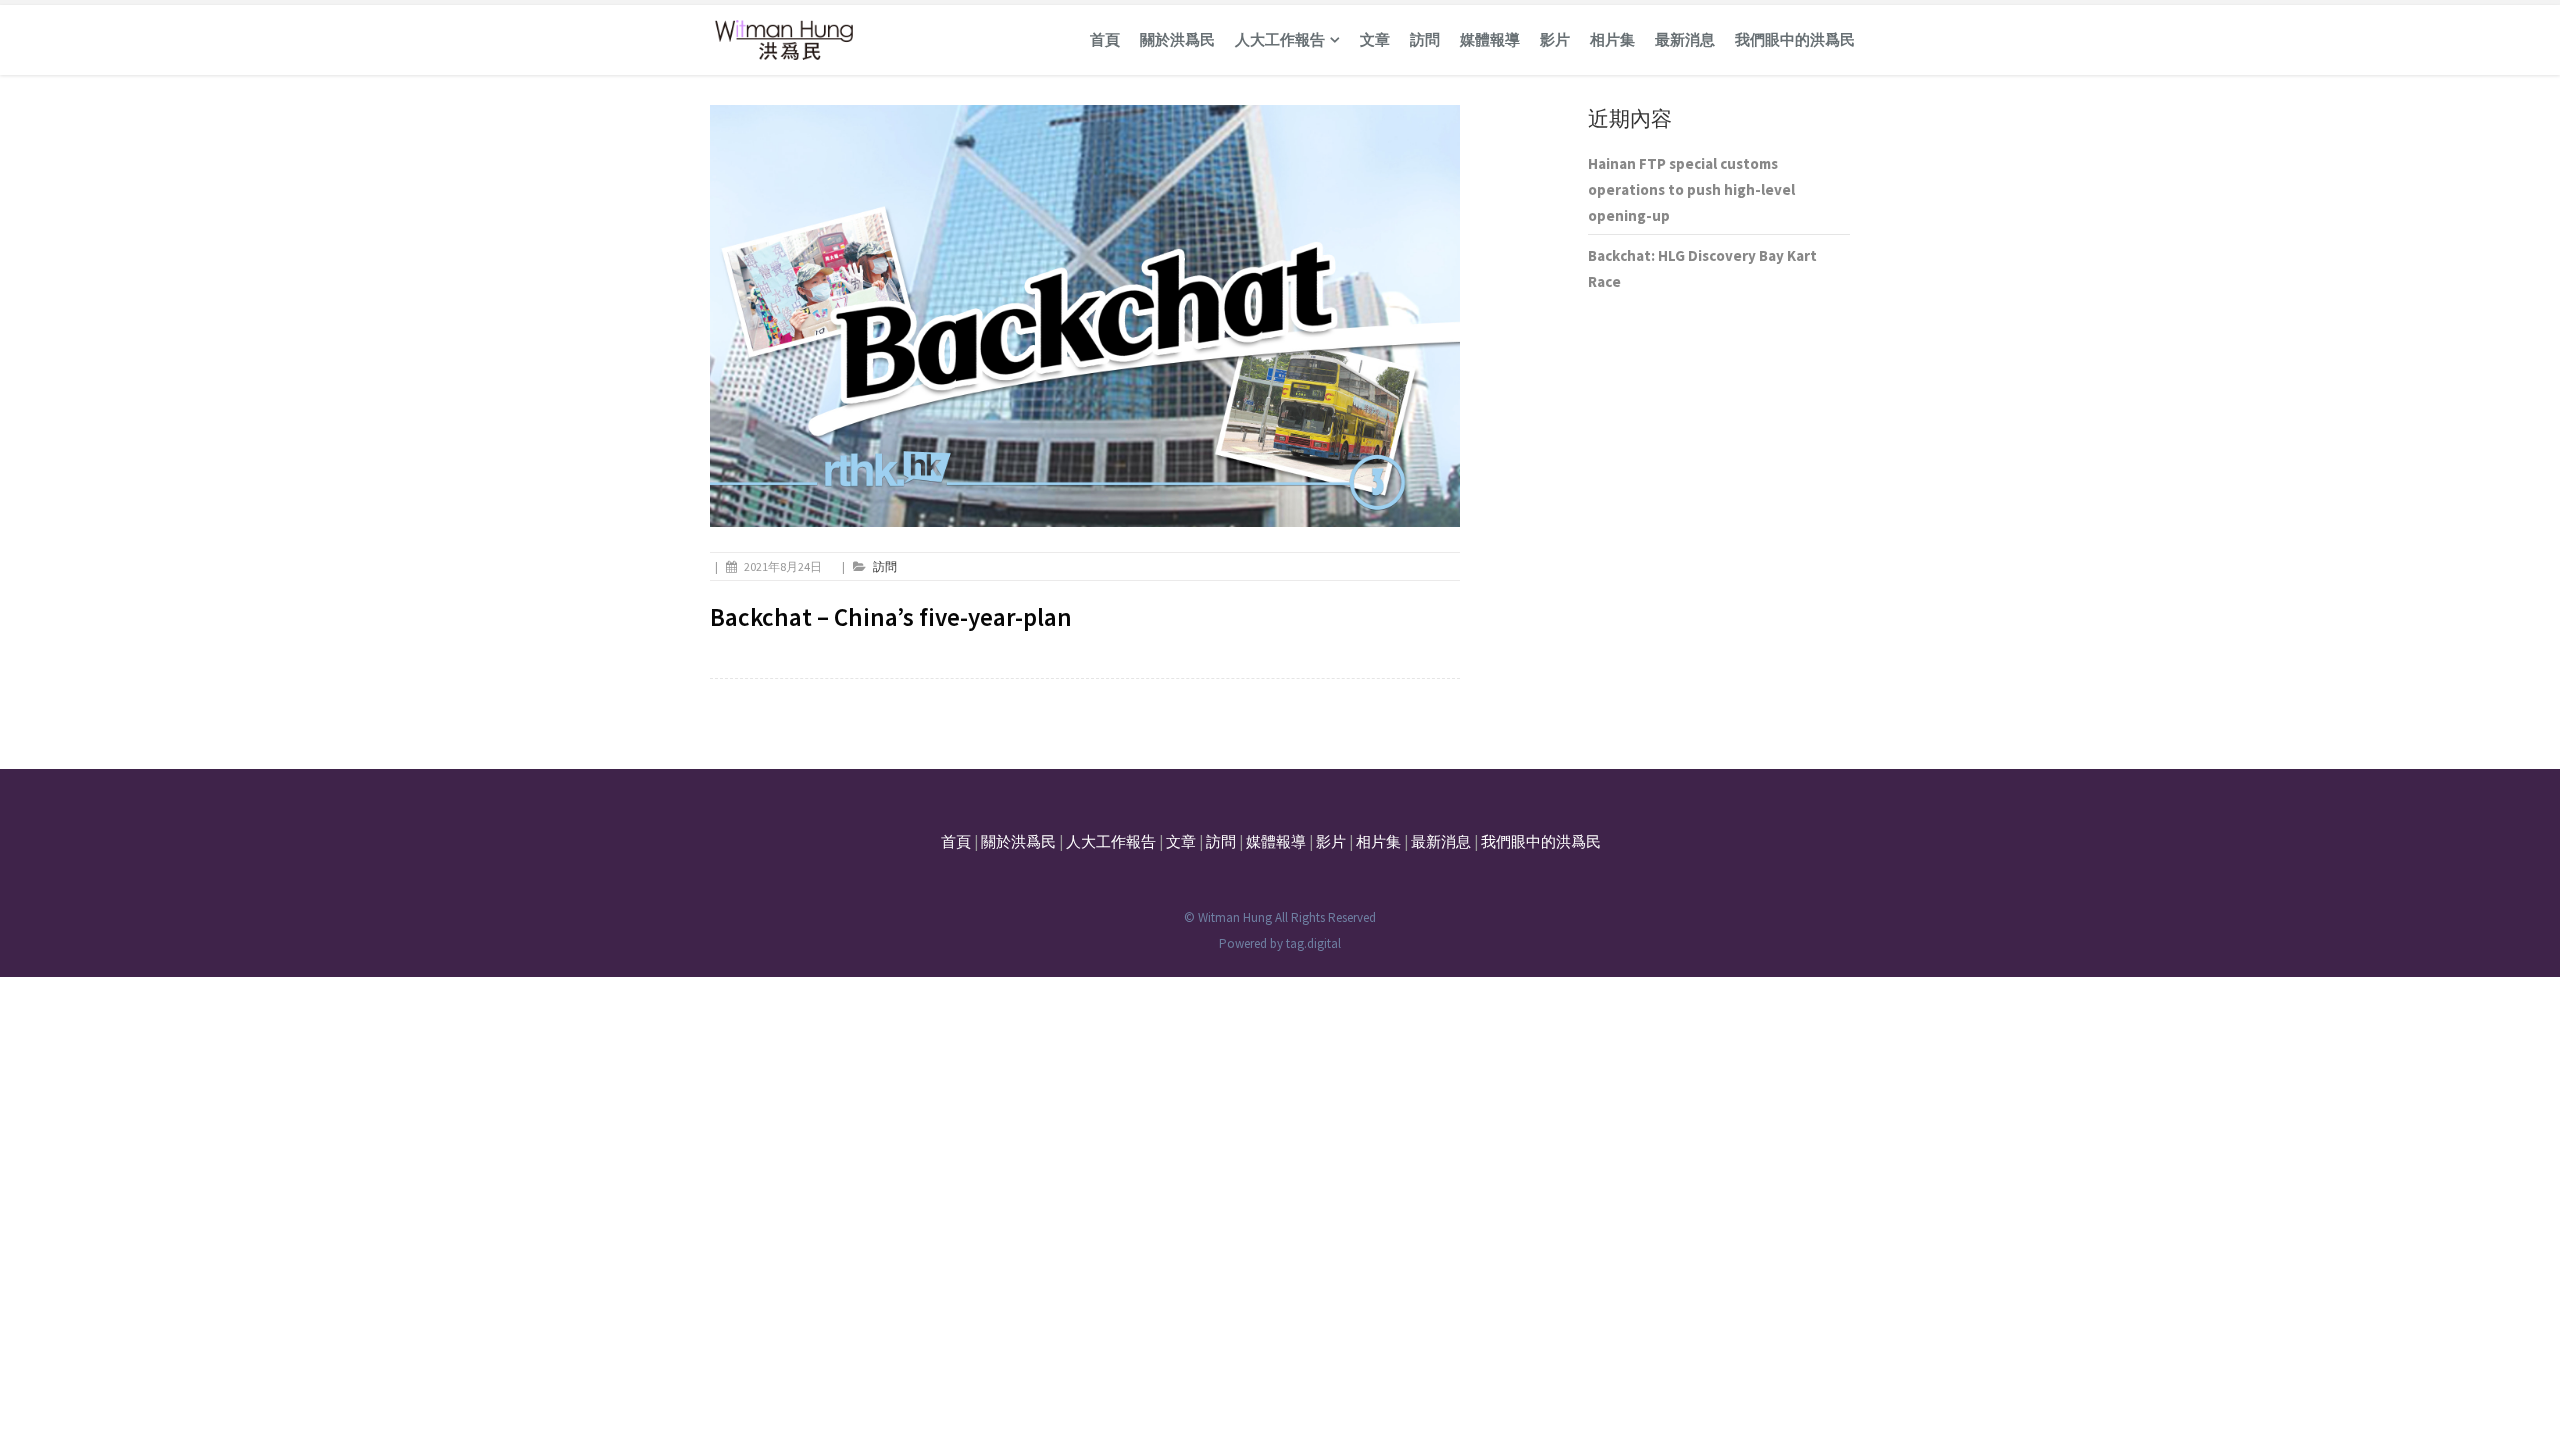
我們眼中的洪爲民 (1795, 39)
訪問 (1425, 39)
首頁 (1105, 39)
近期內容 (1630, 118)
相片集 (1612, 39)
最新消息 (1685, 39)
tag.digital (1313, 943)
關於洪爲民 (1177, 39)
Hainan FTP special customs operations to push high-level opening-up (1691, 189)
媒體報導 (1490, 39)
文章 (1375, 39)
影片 (1555, 39)
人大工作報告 (1280, 39)
